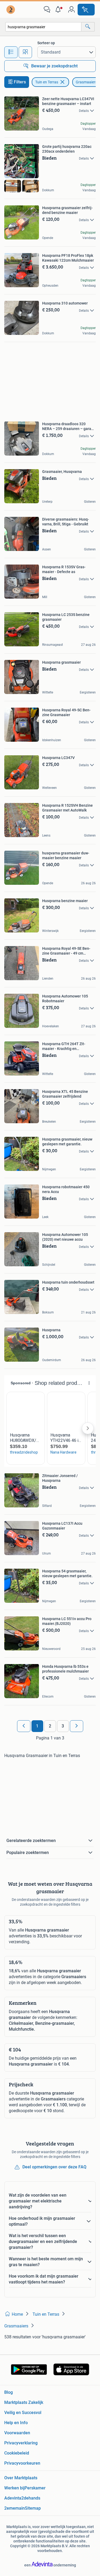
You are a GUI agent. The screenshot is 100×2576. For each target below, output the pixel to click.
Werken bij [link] (14, 2488)
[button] (59, 10)
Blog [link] (9, 2392)
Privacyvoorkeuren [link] (22, 2463)
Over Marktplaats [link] (21, 2478)
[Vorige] (24, 1726)
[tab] (11, 52)
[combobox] (43, 27)
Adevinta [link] (13, 2498)
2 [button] (50, 1726)
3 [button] (63, 1726)
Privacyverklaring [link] (21, 2443)
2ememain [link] (15, 2508)
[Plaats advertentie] (86, 10)
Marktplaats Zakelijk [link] (24, 2402)
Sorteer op (46, 43)
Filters (20, 82)
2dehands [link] (31, 2498)
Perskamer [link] (35, 2488)
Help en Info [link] (16, 2423)
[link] (11, 10)
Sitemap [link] (33, 2508)
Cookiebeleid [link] (17, 2453)
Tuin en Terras (47, 82)
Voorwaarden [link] (17, 2433)
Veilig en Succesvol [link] (23, 2413)
